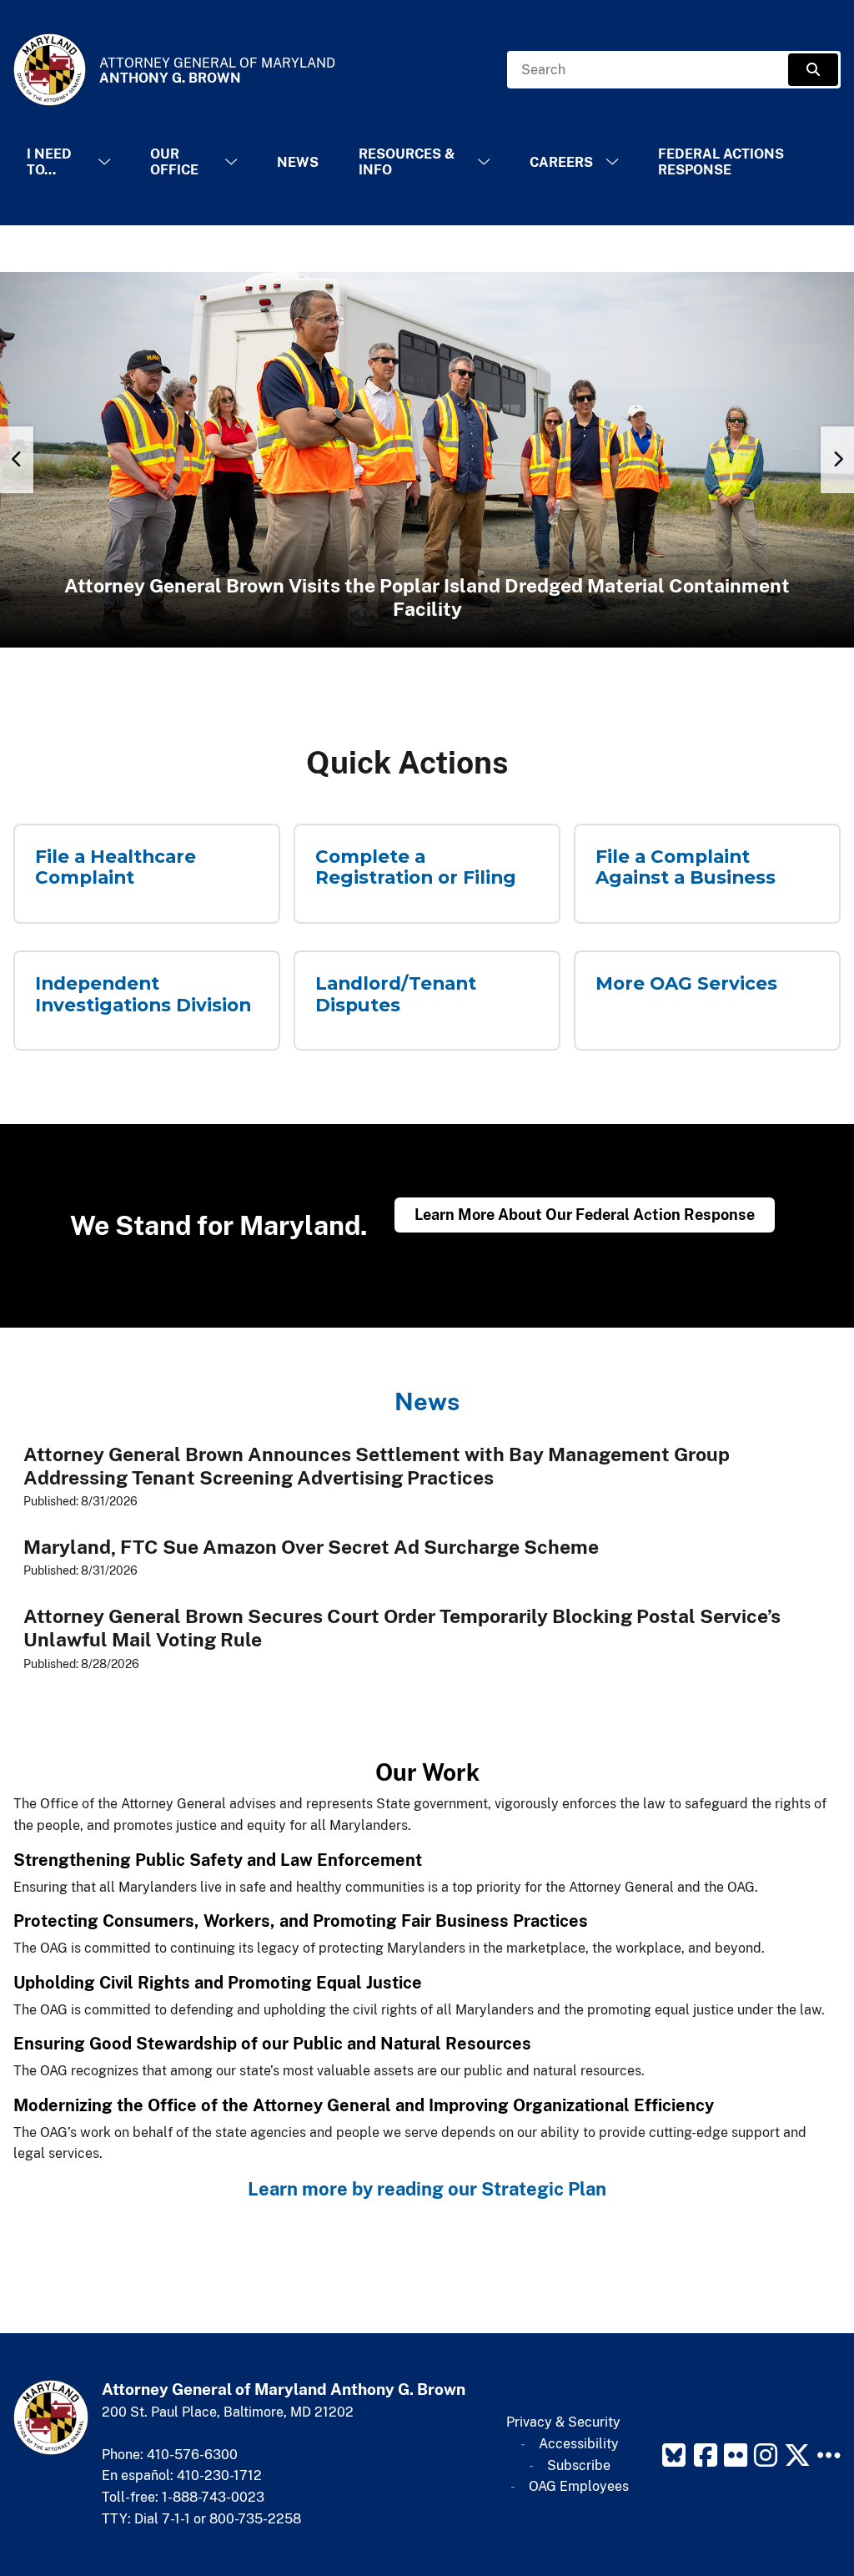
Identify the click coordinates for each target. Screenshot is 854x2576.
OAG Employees (579, 2486)
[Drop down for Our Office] (231, 162)
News (298, 162)
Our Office (174, 162)
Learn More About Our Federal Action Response (585, 1215)
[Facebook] (706, 2455)
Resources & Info (407, 162)
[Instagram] (766, 2455)
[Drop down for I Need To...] (104, 162)
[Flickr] (736, 2455)
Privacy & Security (563, 2422)
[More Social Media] (829, 2455)
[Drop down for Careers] (612, 162)
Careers (561, 162)
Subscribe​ (579, 2465)
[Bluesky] (674, 2455)
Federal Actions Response (721, 162)
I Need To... (49, 162)
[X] (797, 2455)
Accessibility (579, 2444)
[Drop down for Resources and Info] (484, 162)
